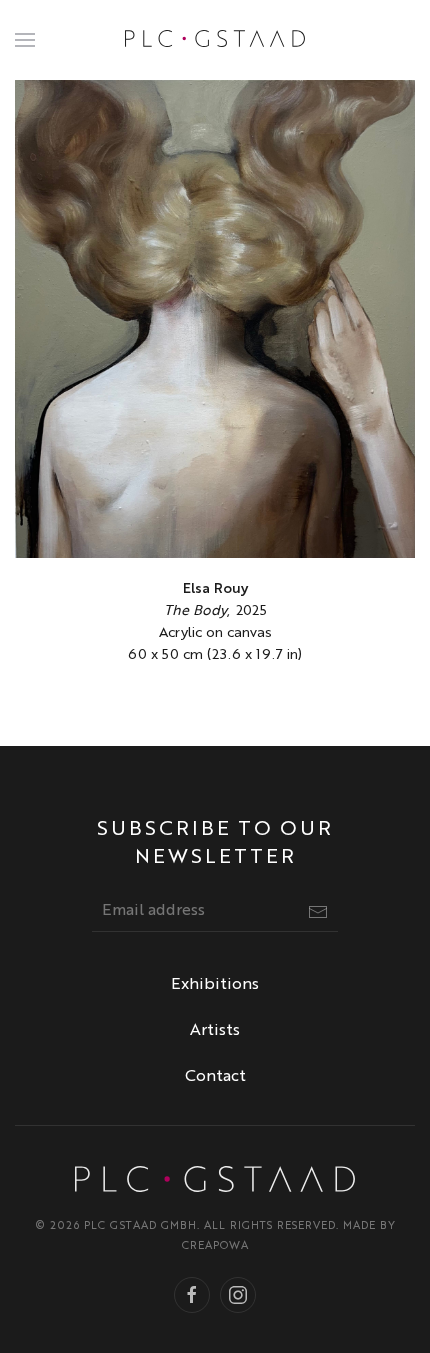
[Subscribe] (318, 912)
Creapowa (215, 1246)
